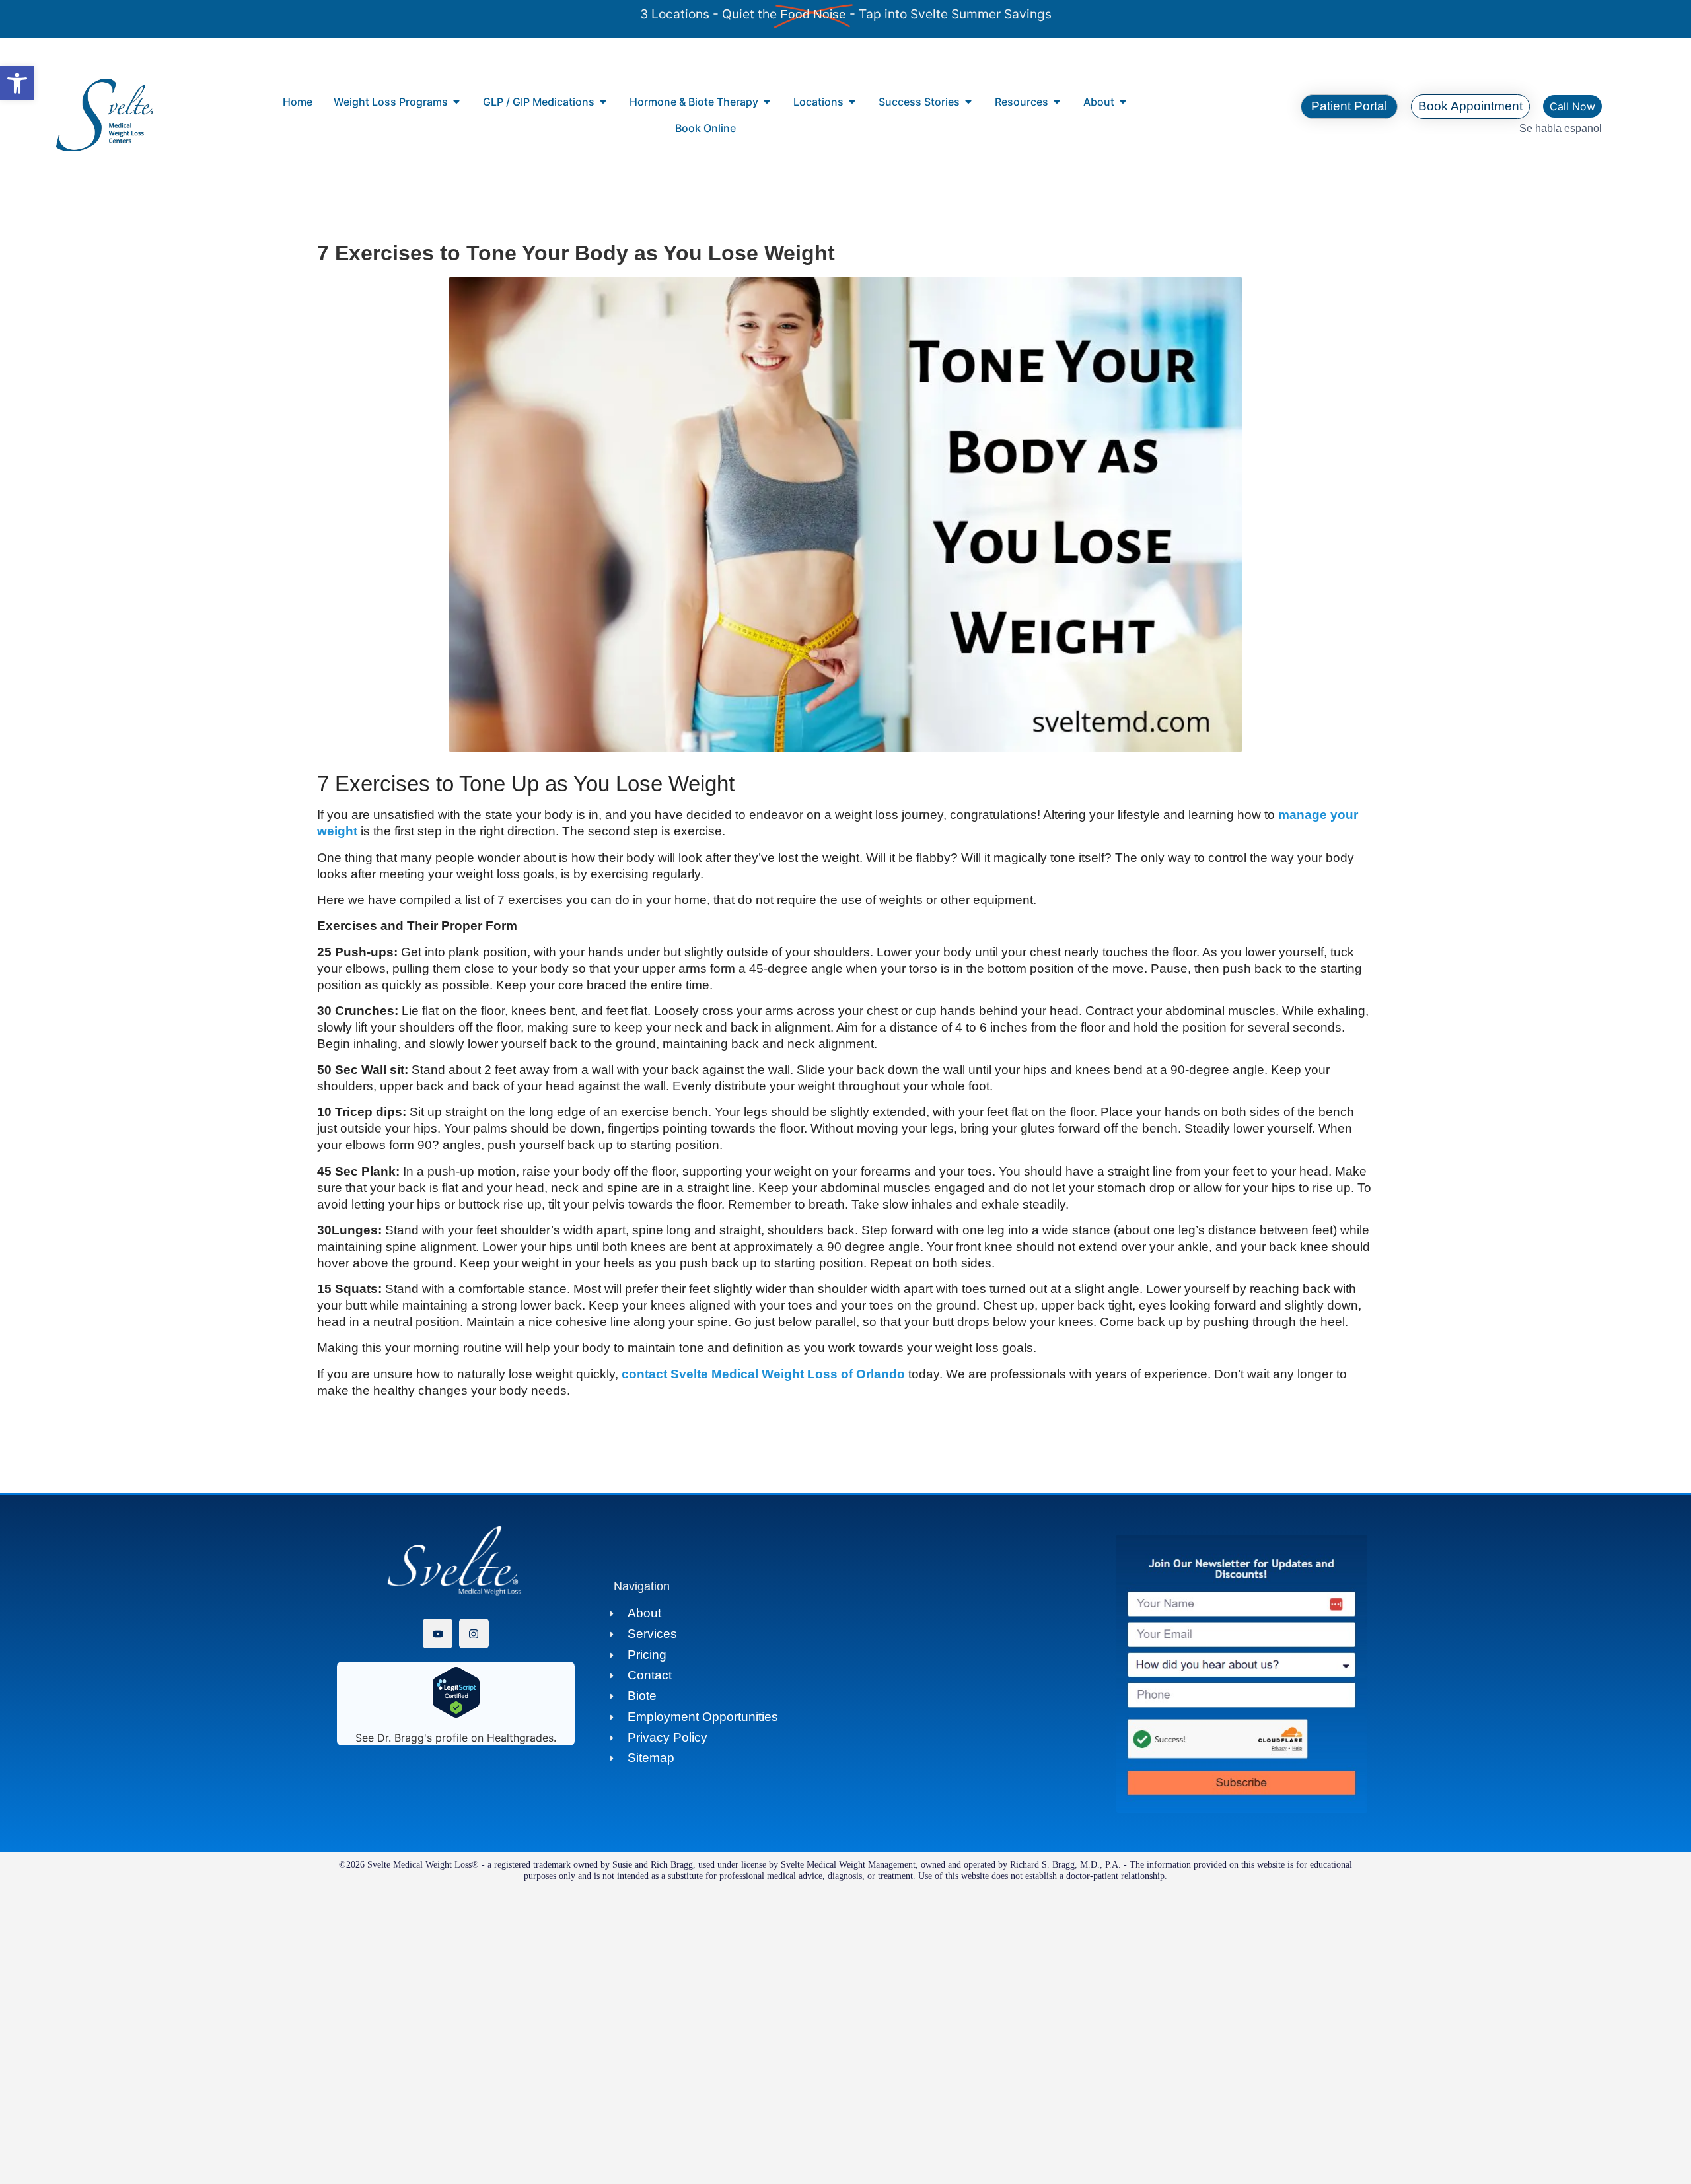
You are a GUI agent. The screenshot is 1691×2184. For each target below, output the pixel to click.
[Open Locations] (852, 102)
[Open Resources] (1057, 102)
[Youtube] (438, 1634)
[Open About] (1123, 102)
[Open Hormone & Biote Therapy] (767, 102)
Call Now (1572, 106)
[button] (17, 83)
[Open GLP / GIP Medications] (603, 102)
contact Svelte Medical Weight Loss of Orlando (762, 1374)
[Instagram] (474, 1634)
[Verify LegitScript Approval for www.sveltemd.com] (456, 1714)
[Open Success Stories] (968, 102)
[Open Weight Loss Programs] (456, 102)
